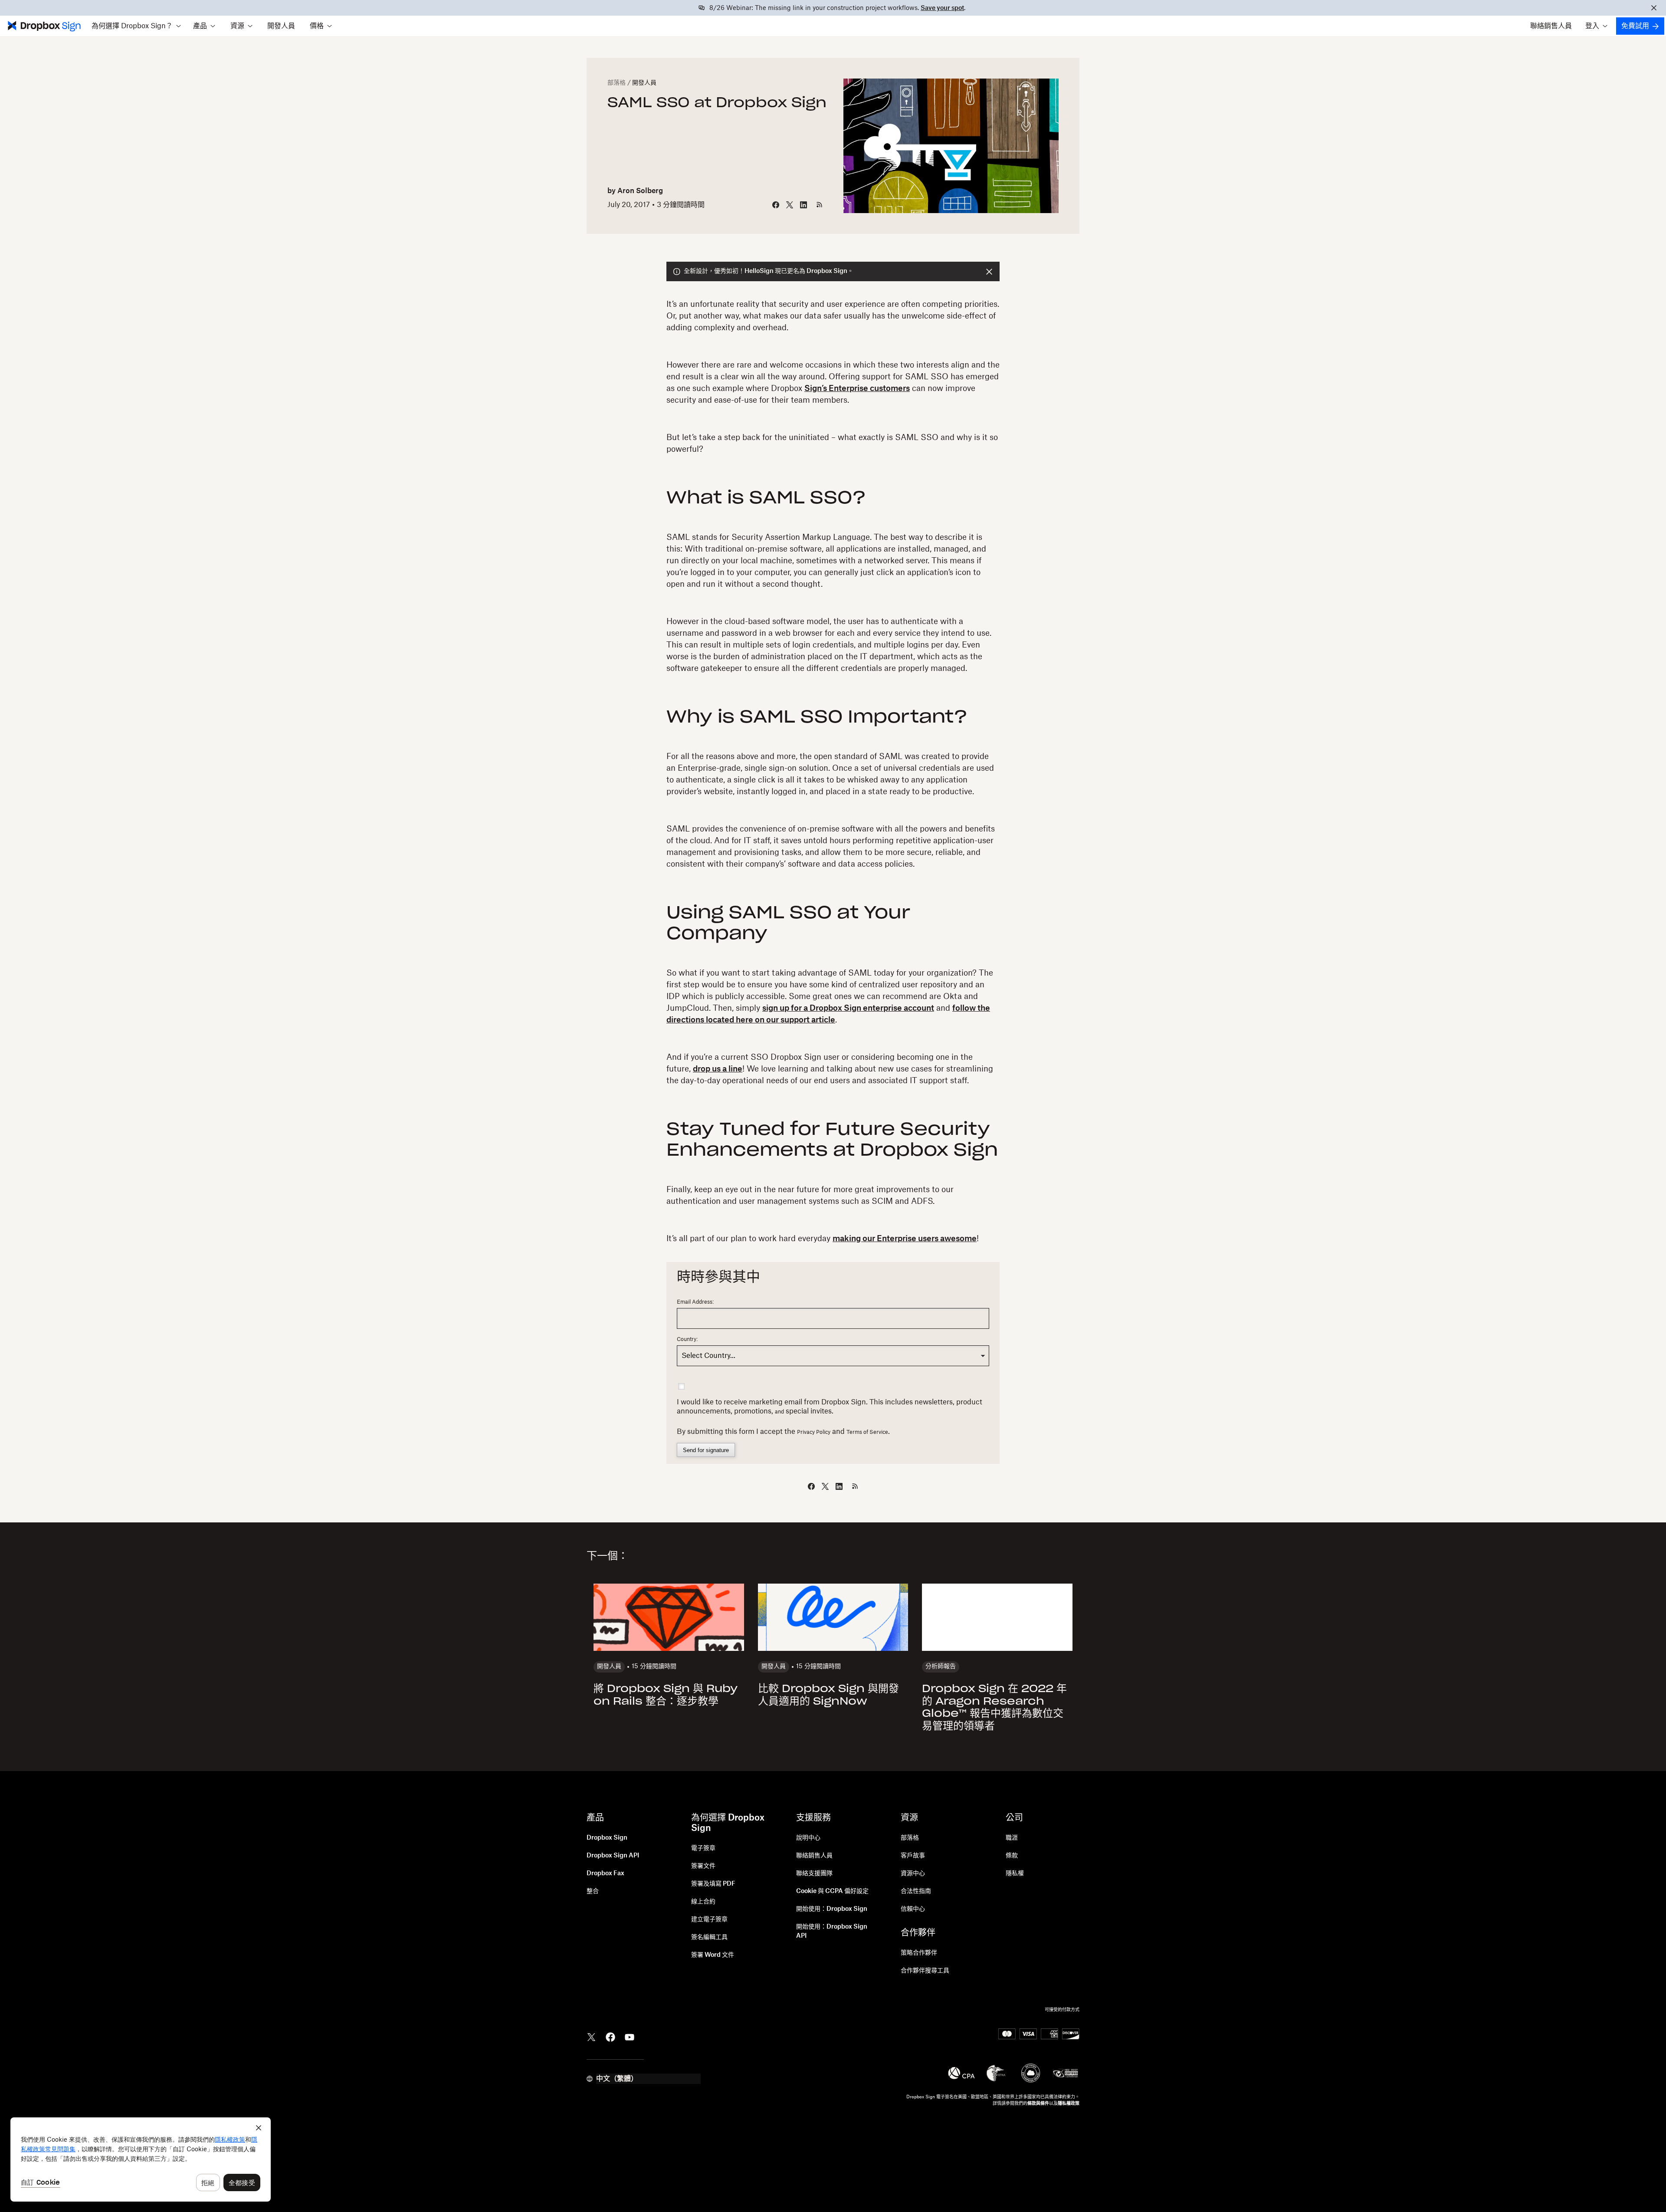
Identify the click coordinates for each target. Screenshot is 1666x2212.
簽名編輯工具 (709, 1937)
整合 (593, 1891)
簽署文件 (703, 1866)
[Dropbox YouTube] (630, 2036)
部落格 (617, 83)
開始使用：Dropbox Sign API (832, 1931)
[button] (136, 26)
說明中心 (808, 1838)
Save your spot (942, 8)
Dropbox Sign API (613, 1856)
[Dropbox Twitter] (591, 2036)
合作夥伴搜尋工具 (925, 1971)
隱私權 (1015, 1873)
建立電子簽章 (709, 1919)
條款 (1012, 1856)
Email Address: (695, 1302)
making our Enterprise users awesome (905, 1239)
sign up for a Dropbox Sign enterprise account (848, 1008)
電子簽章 (703, 1848)
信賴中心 (913, 1909)
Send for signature (706, 1450)
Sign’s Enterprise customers (857, 388)
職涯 (1012, 1838)
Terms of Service (867, 1432)
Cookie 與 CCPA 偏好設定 (832, 1891)
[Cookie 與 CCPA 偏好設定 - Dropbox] (141, 2159)
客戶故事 (913, 1856)
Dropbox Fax (605, 1873)
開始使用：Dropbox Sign (832, 1909)
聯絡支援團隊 (814, 1873)
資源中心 (913, 1873)
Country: (687, 1339)
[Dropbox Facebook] (610, 2036)
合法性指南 (916, 1891)
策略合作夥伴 (919, 1953)
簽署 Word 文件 (713, 1955)
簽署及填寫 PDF (713, 1884)
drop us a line (718, 1069)
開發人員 (281, 26)
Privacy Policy (814, 1432)
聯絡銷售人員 (1551, 26)
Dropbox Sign (607, 1838)
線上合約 (703, 1902)
